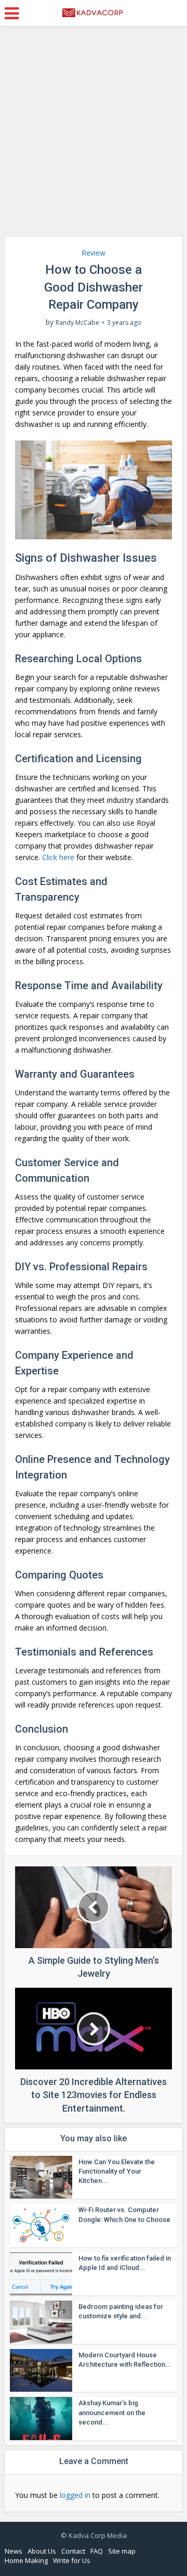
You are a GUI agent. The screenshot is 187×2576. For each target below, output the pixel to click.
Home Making (26, 2560)
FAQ (97, 2551)
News (14, 2551)
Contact (73, 2551)
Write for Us (72, 2560)
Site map (122, 2551)
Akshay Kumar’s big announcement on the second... (112, 2412)
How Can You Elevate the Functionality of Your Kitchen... (117, 2171)
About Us (42, 2551)
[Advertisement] (94, 135)
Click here (58, 857)
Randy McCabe (77, 323)
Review (94, 253)
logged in (75, 2495)
